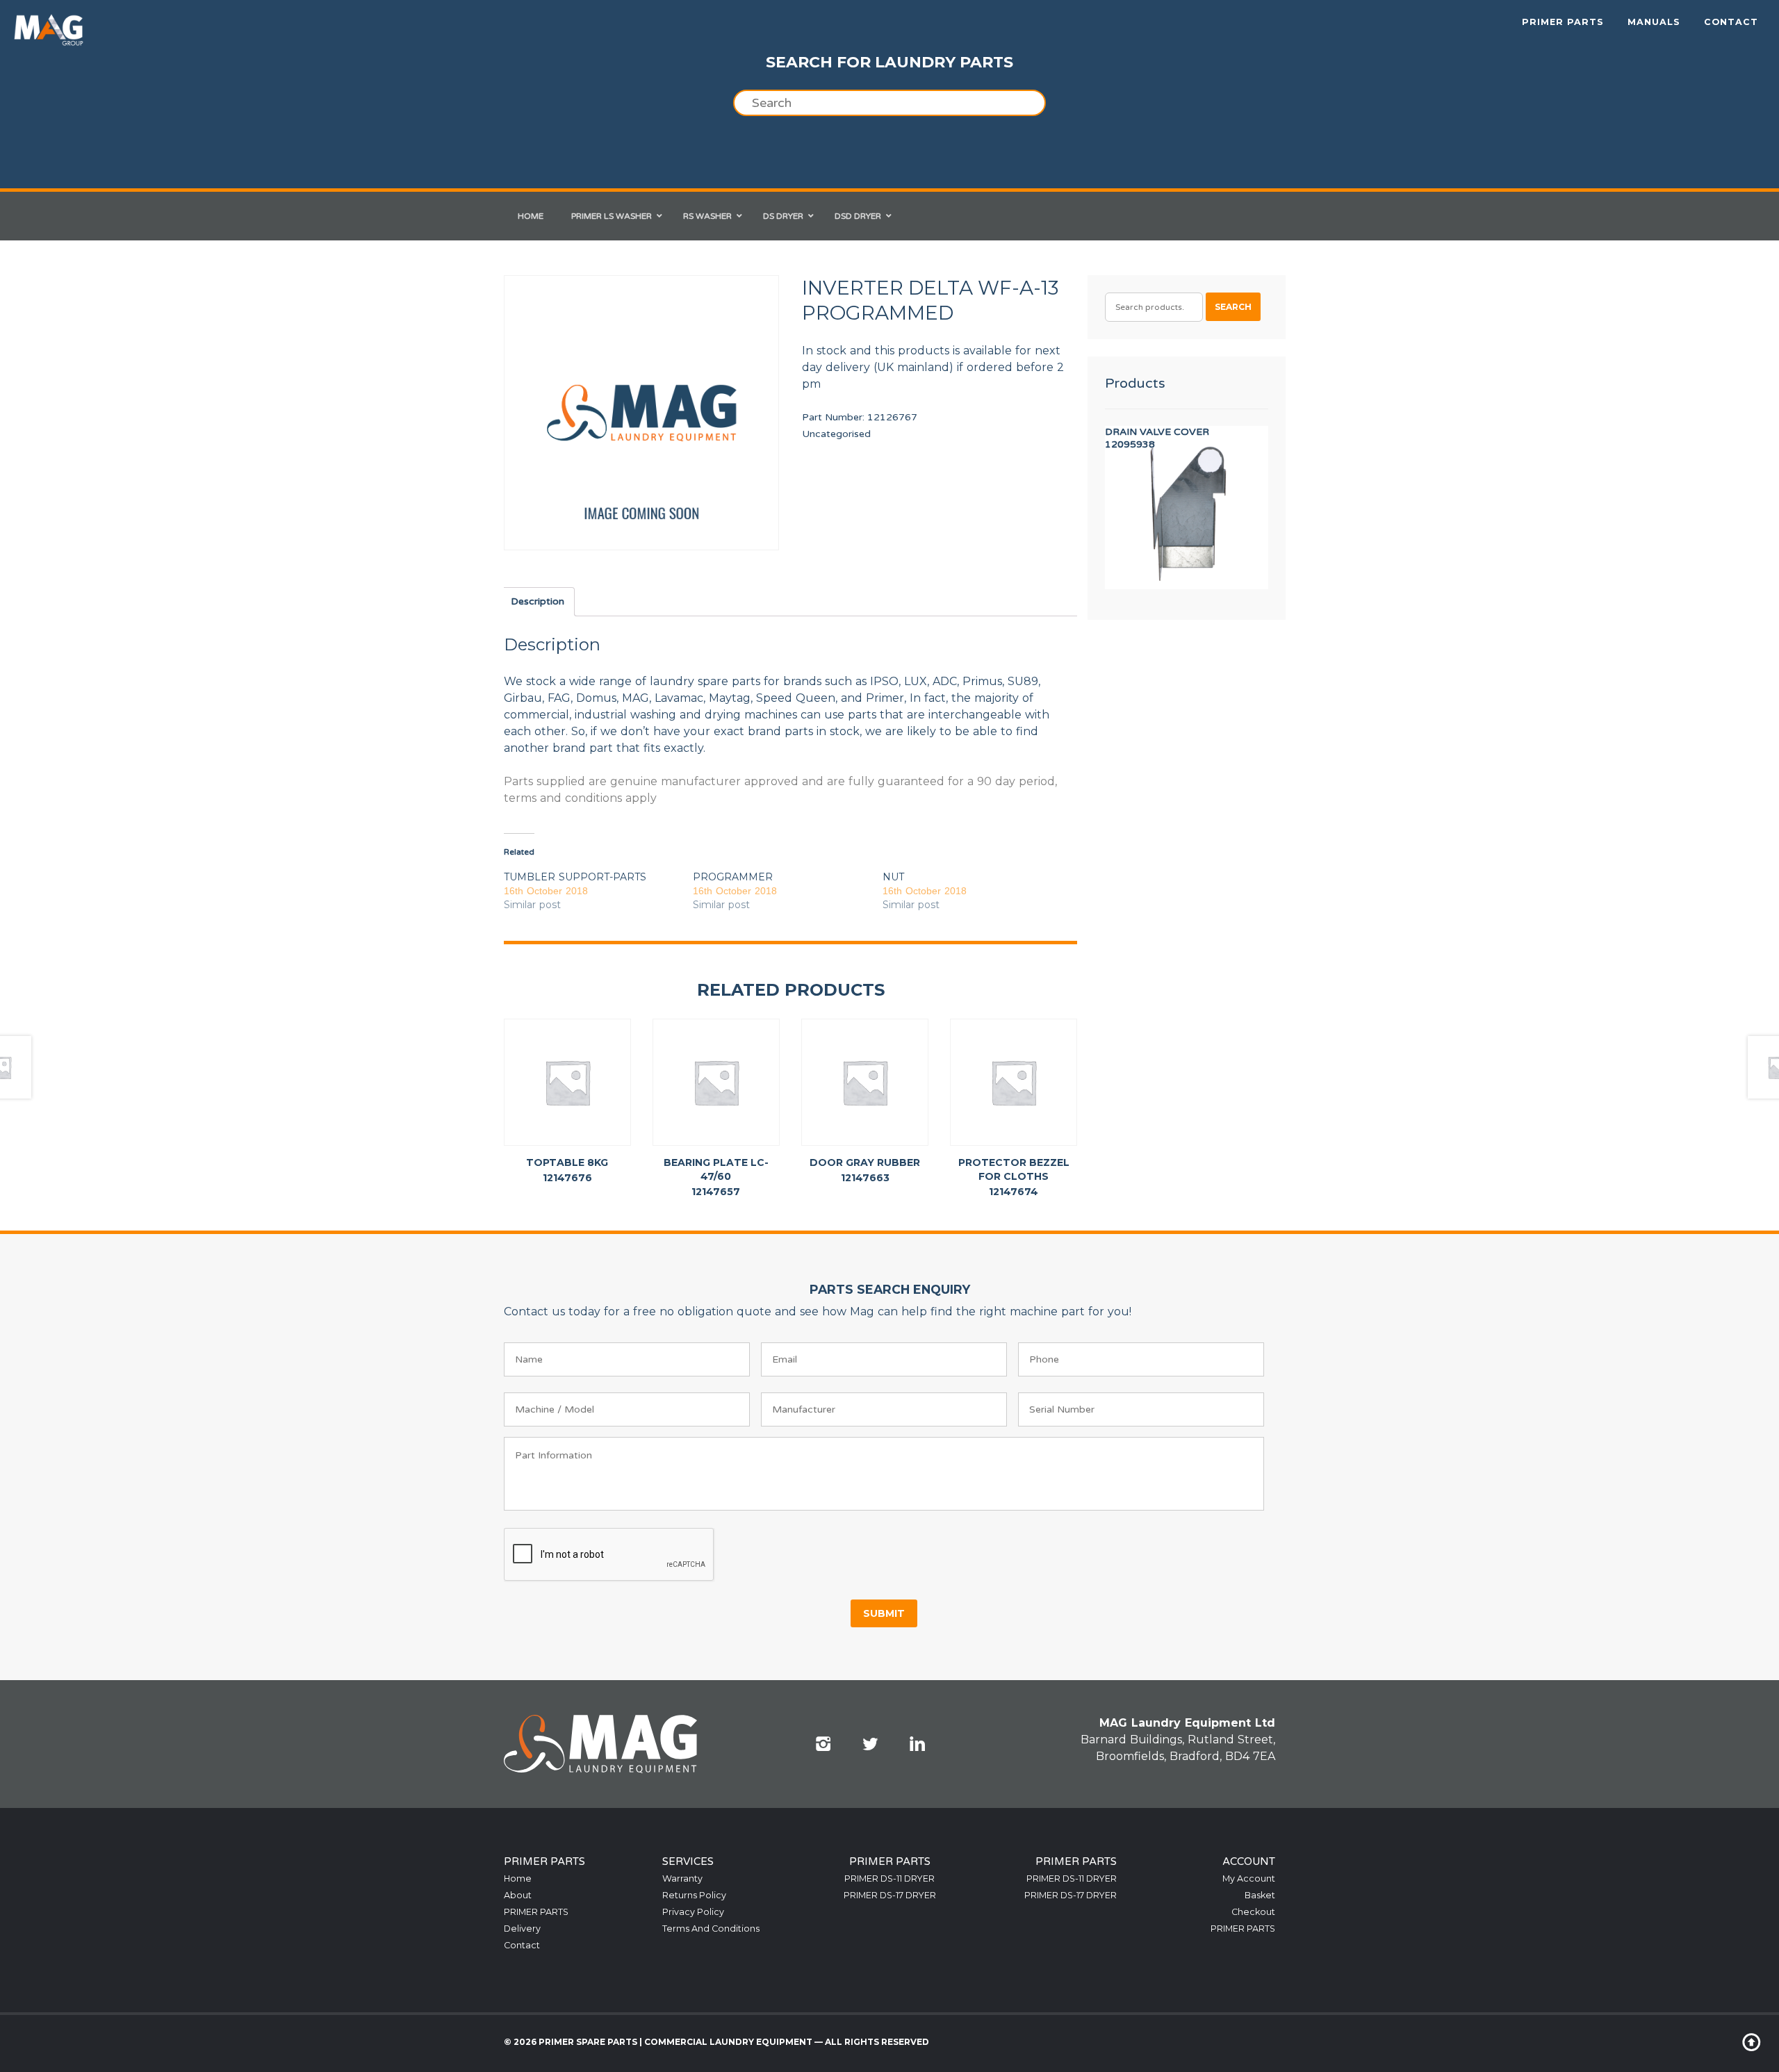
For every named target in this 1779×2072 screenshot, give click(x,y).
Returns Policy (694, 1895)
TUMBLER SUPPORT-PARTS (575, 877)
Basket (1260, 1895)
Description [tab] (538, 601)
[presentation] (609, 1555)
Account (1249, 1861)
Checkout (1253, 1912)
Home (518, 1878)
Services (688, 1861)
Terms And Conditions (711, 1929)
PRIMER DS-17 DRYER (890, 1895)
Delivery (522, 1929)
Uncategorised (836, 434)
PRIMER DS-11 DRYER (889, 1878)
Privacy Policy (693, 1912)
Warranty (682, 1878)
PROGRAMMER (733, 877)
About (518, 1895)
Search (1233, 307)
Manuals (1654, 22)
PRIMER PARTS (1563, 22)
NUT (893, 877)
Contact (1731, 22)
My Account (1249, 1878)
